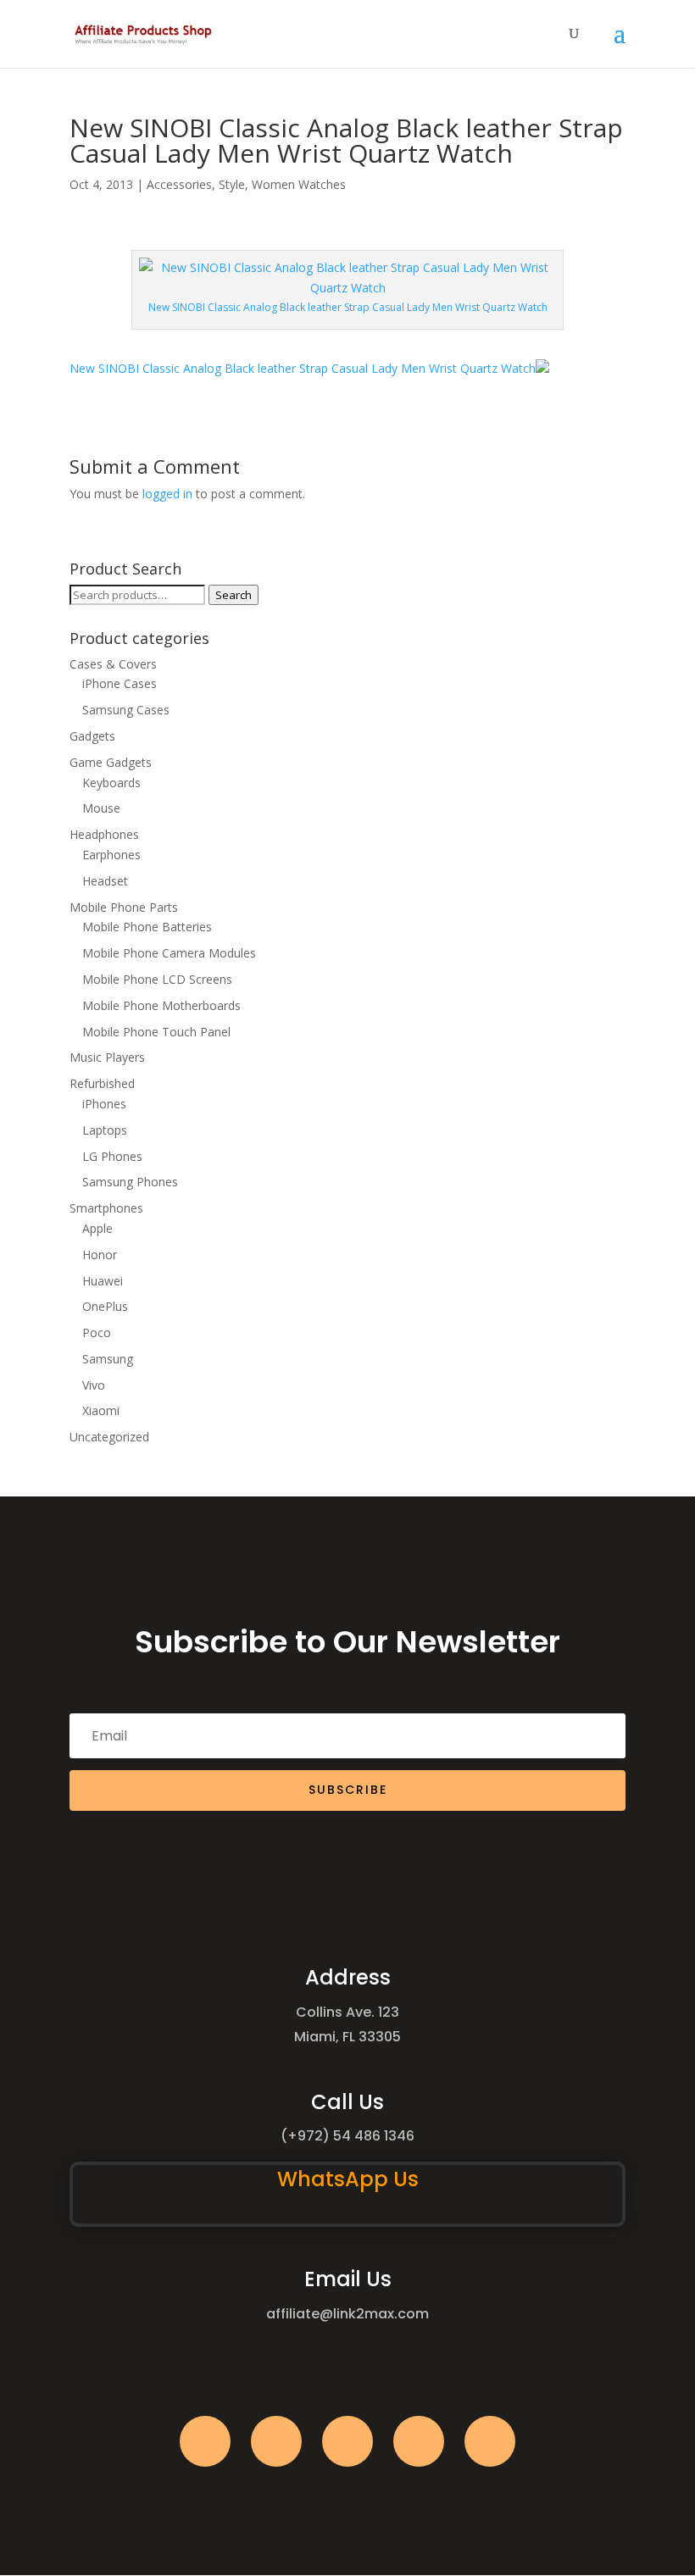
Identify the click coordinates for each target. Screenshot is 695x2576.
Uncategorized (109, 1437)
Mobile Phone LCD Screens (157, 979)
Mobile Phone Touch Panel (156, 1032)
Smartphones (106, 1208)
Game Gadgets (111, 762)
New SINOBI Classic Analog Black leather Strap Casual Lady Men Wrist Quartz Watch (303, 368)
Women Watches (299, 184)
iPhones (104, 1104)
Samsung (108, 1359)
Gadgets (92, 736)
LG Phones (112, 1156)
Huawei (103, 1281)
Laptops (105, 1130)
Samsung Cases (126, 710)
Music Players (107, 1057)
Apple (97, 1228)
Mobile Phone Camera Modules (169, 953)
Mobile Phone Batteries (147, 927)
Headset (105, 881)
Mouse (101, 808)
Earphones (111, 855)
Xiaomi (101, 1410)
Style (232, 184)
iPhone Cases (120, 683)
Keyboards (111, 783)
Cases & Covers (113, 664)
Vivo (94, 1385)
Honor (100, 1255)
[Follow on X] (276, 2441)
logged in (167, 494)
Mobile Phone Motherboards (161, 1005)
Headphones (104, 834)
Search (234, 595)
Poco (97, 1332)
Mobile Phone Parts (124, 907)
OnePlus (105, 1306)
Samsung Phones (130, 1182)
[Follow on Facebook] (205, 2441)
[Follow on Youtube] (419, 2441)
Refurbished (102, 1083)
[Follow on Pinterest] (490, 2441)
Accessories (179, 184)
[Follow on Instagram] (347, 2441)
